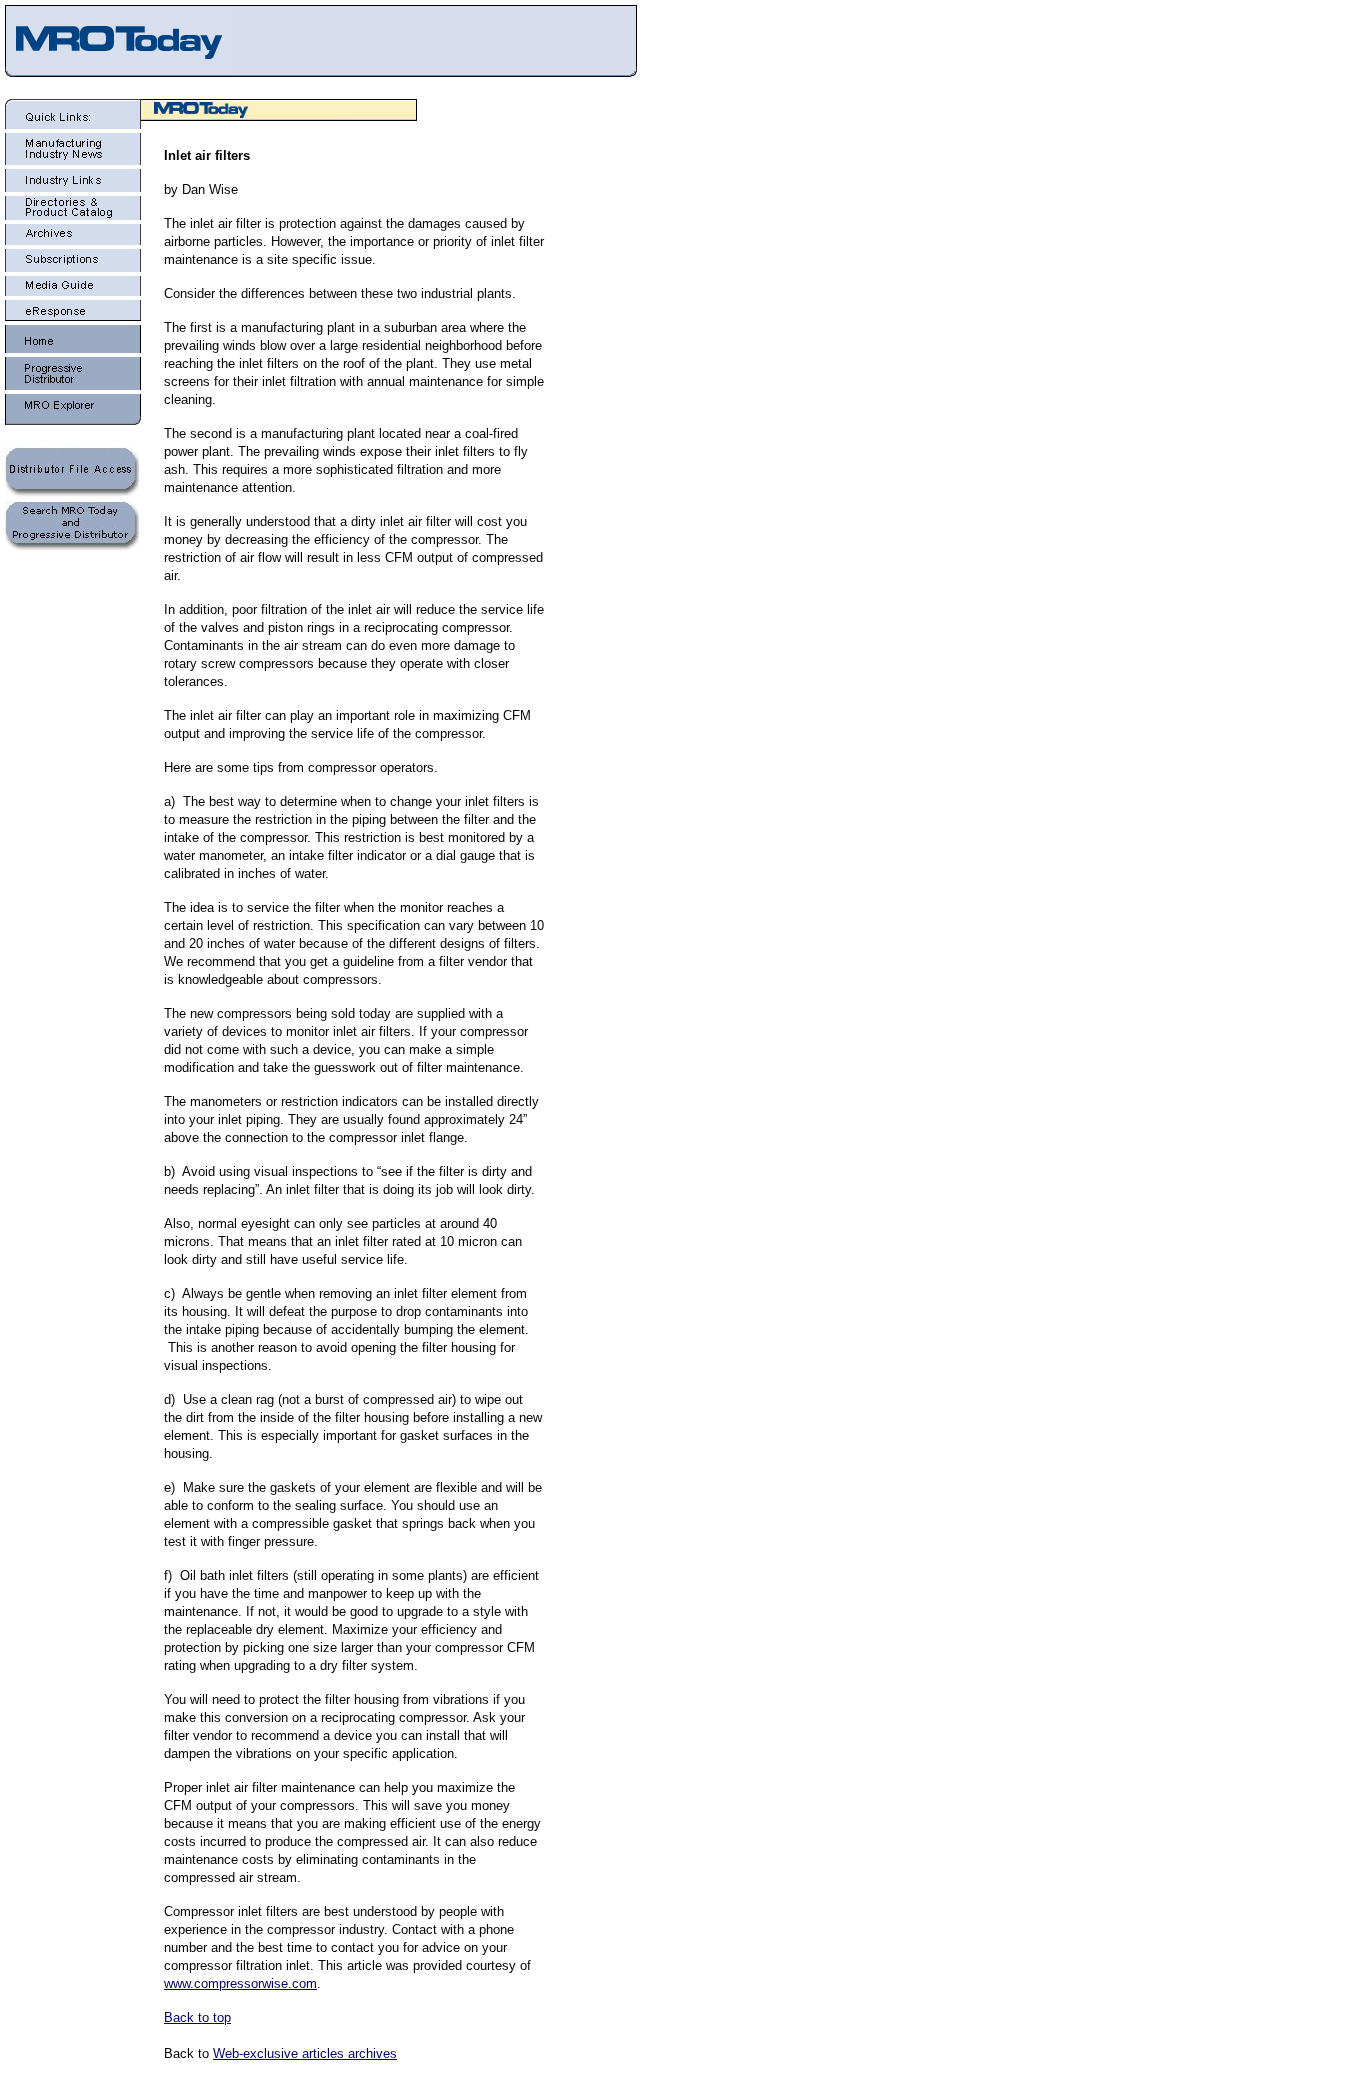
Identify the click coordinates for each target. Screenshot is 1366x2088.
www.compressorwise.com (240, 1983)
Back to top (197, 2017)
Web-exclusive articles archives (305, 2053)
